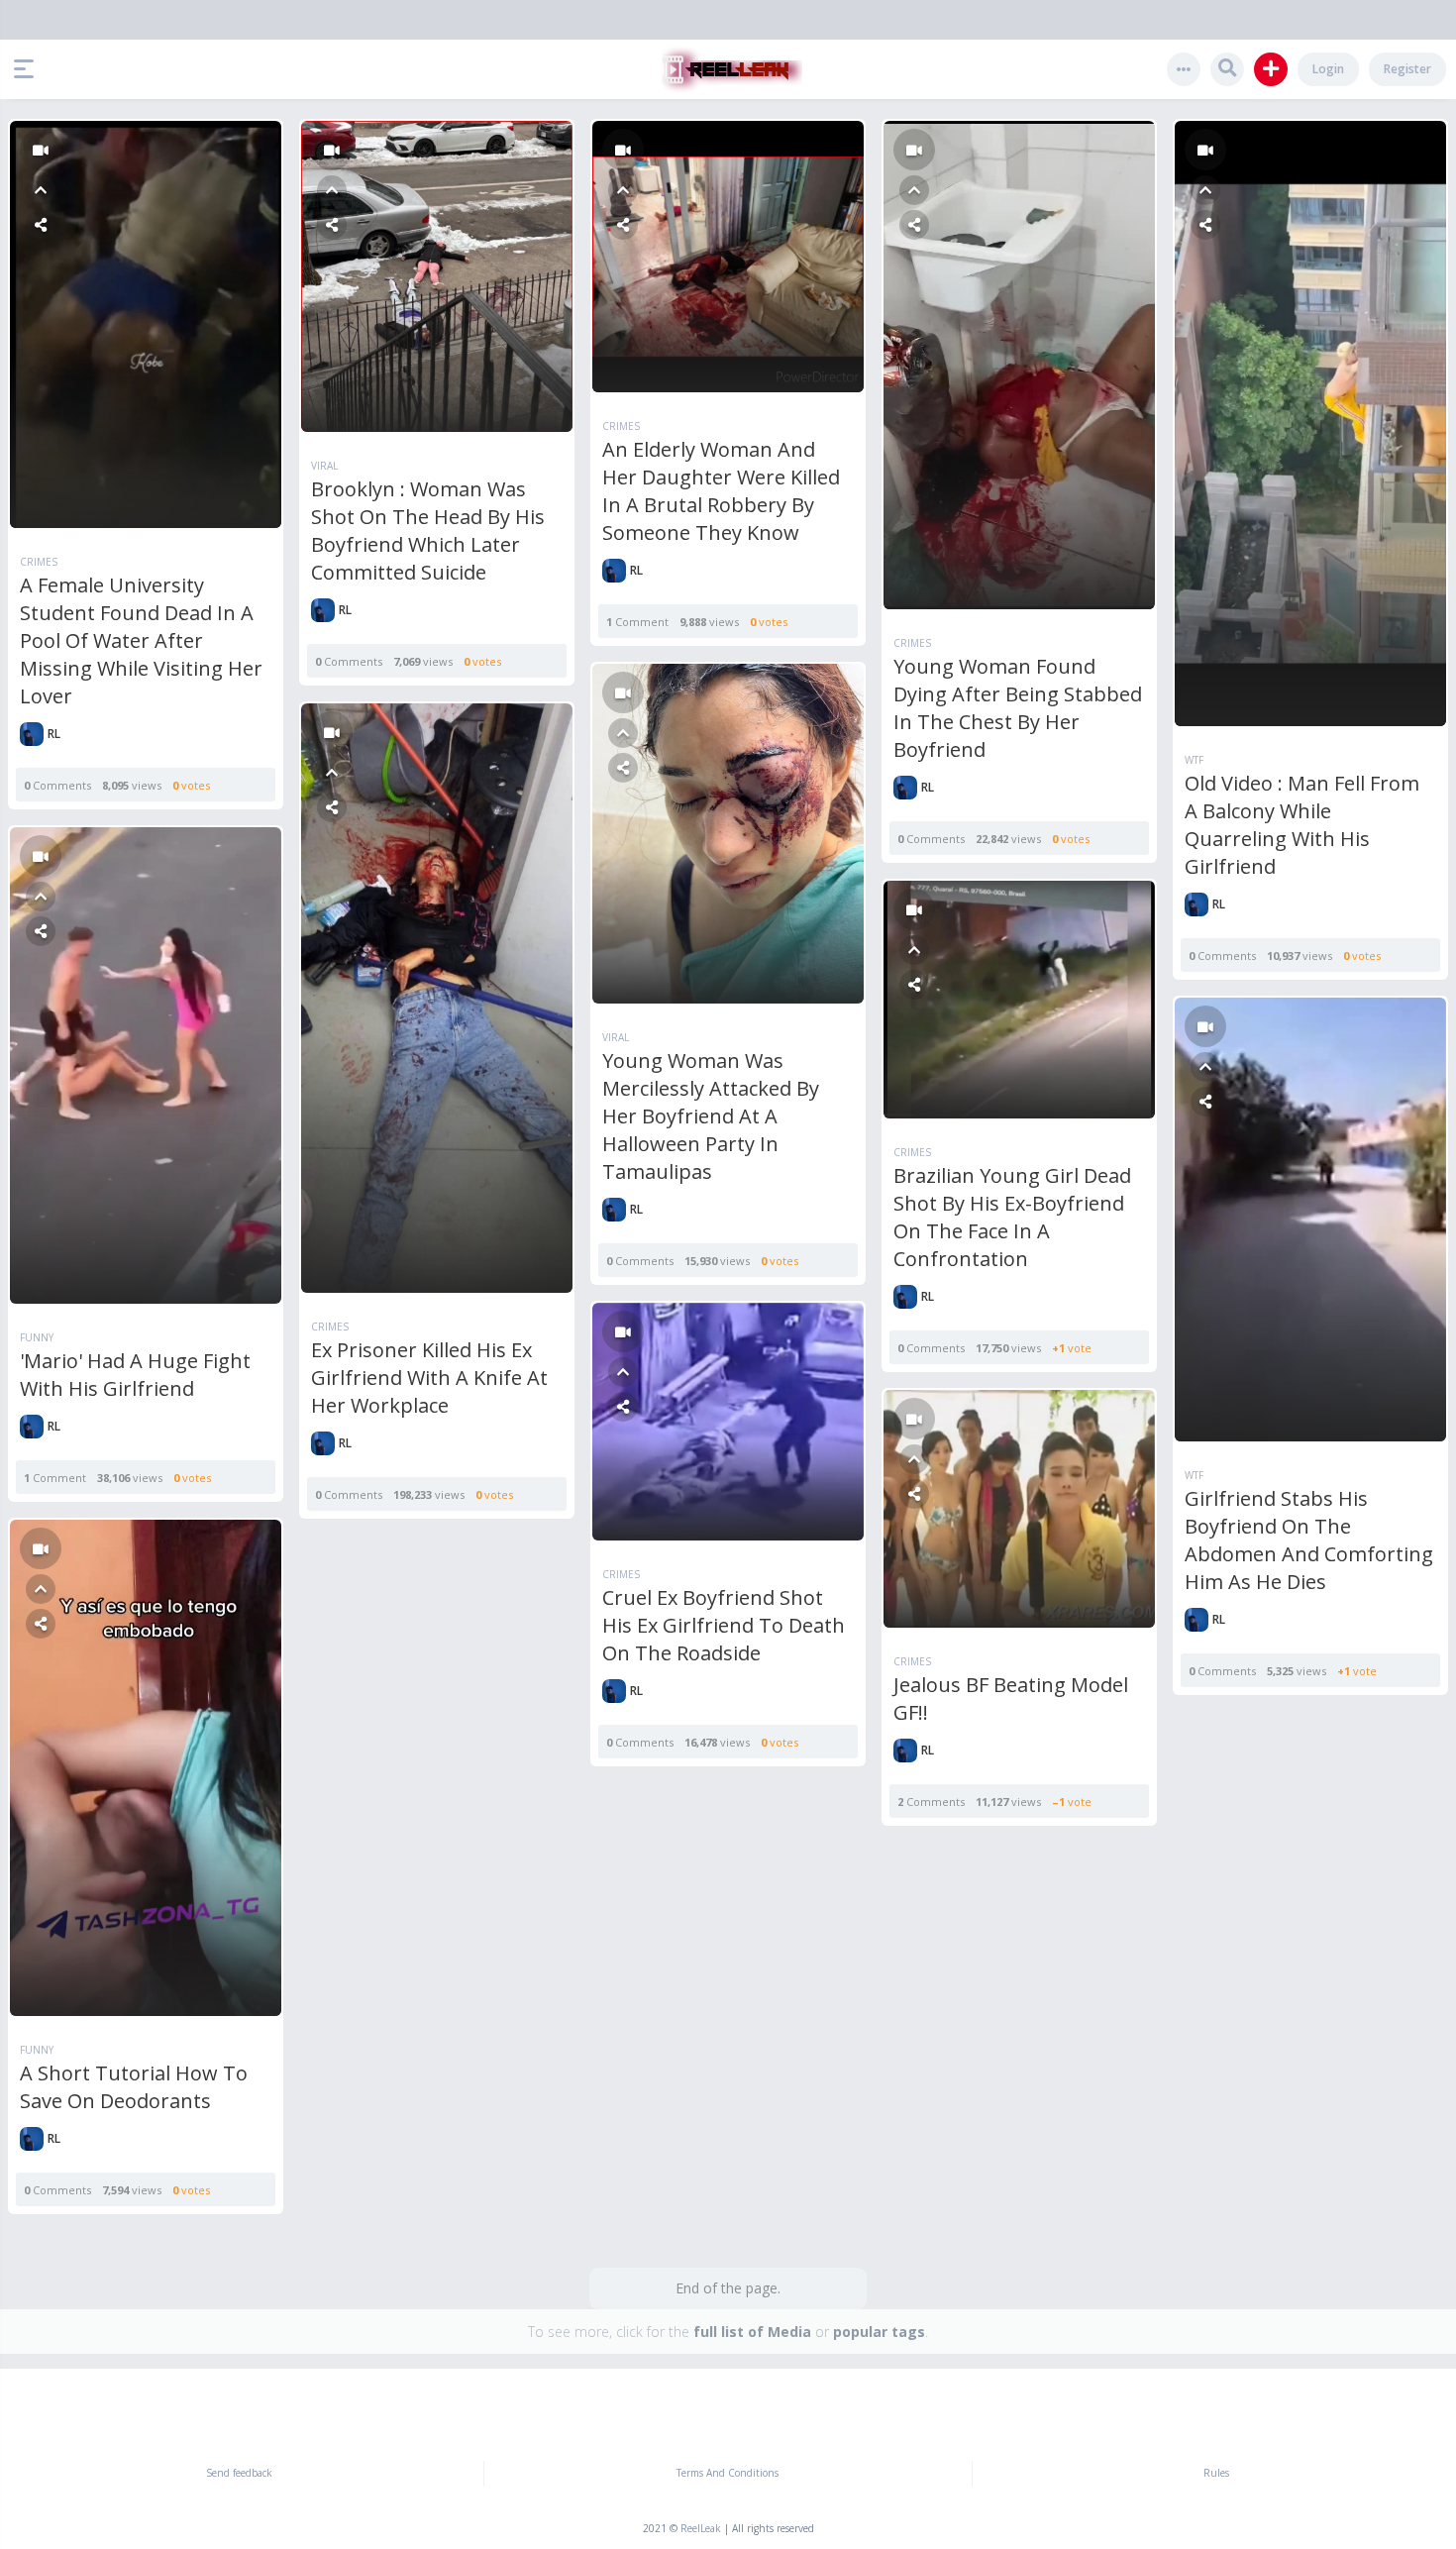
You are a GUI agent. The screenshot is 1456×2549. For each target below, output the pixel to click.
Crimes (39, 562)
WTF (1194, 760)
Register (1407, 69)
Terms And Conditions (728, 2473)
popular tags (879, 2332)
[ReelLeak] (728, 69)
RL (54, 734)
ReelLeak (701, 2528)
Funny (37, 1337)
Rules (1216, 2473)
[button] (29, 69)
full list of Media (752, 2332)
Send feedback (239, 2473)
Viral (324, 466)
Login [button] (1328, 69)
